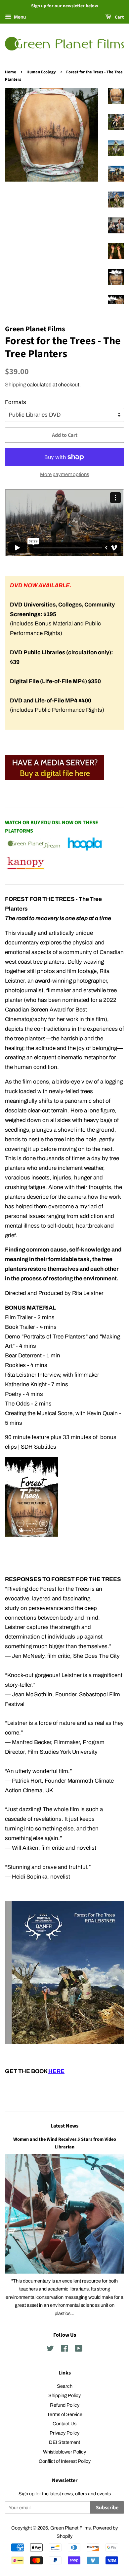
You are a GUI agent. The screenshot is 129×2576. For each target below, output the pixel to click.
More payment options (65, 474)
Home (11, 72)
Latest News (64, 2126)
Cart (119, 17)
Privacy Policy (64, 2433)
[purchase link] (55, 778)
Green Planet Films (70, 2528)
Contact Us (64, 2424)
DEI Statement (64, 2442)
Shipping (16, 385)
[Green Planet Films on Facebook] (64, 2350)
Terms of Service (65, 2414)
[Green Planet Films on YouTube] (79, 2350)
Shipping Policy (64, 2395)
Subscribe (107, 2508)
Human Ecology (41, 72)
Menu (19, 17)
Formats (16, 402)
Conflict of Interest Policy (65, 2461)
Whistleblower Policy (64, 2452)
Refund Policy (65, 2405)
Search (65, 2386)
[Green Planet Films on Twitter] (50, 2350)
